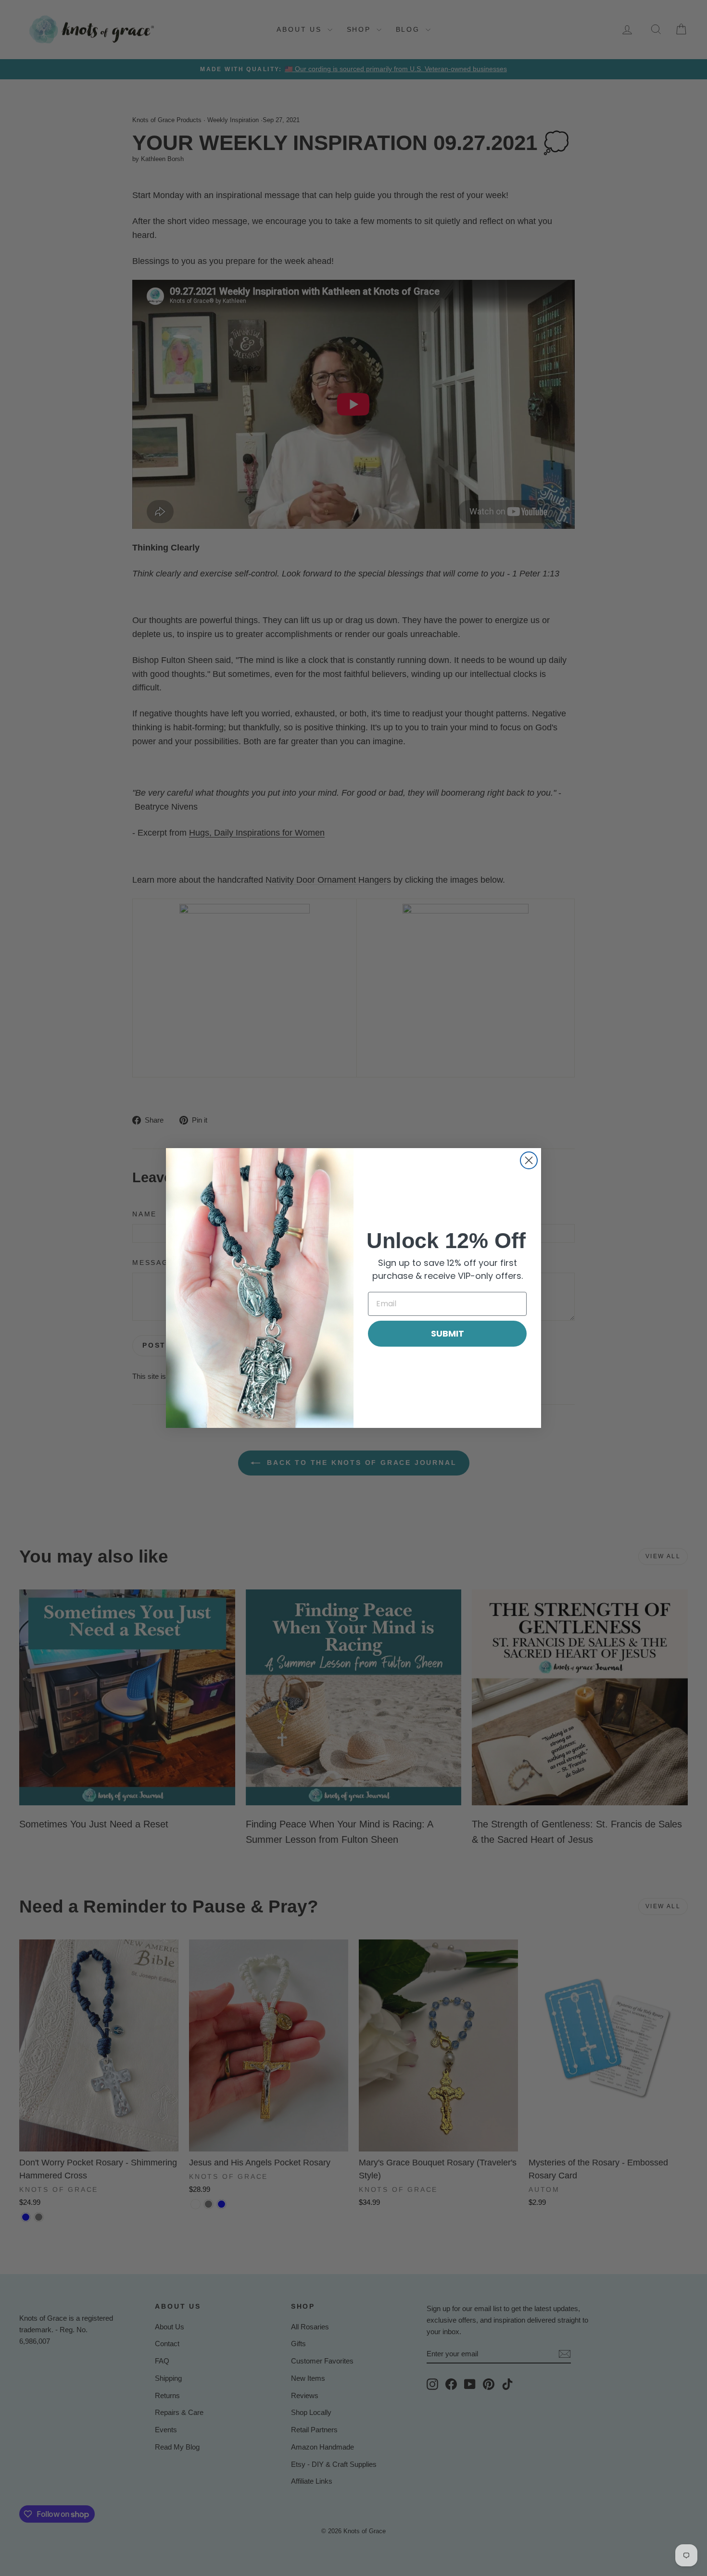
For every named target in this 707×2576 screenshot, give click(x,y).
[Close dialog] (529, 1160)
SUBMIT (448, 1333)
